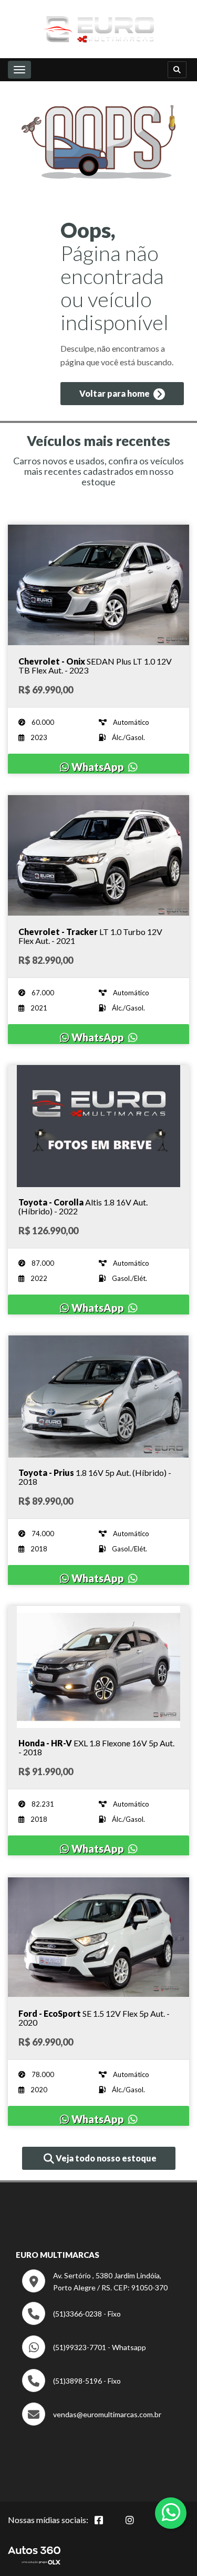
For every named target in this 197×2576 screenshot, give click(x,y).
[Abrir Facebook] (107, 2526)
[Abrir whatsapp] (171, 2512)
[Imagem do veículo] (98, 585)
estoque (98, 482)
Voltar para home (115, 393)
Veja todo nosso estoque (105, 2158)
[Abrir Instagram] (138, 2526)
